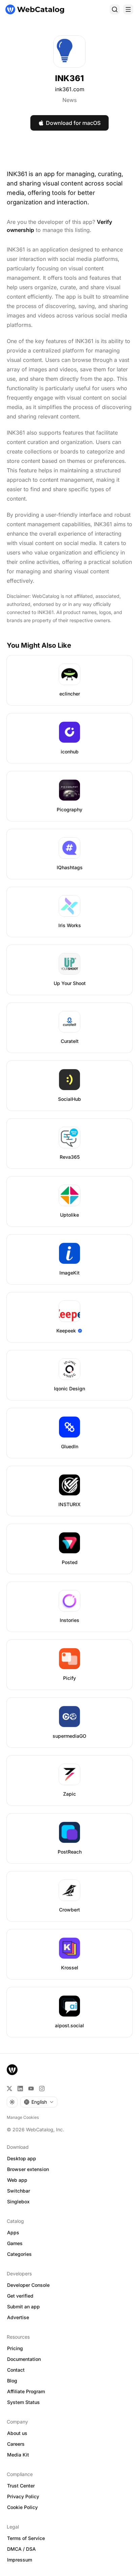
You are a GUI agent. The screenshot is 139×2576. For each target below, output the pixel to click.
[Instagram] (42, 2089)
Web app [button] (17, 2180)
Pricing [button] (15, 2348)
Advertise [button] (18, 2317)
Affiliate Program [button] (26, 2391)
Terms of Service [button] (26, 2538)
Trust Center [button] (21, 2486)
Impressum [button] (20, 2560)
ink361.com (70, 89)
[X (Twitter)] (9, 2089)
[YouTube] (31, 2089)
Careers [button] (16, 2444)
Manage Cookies (23, 2117)
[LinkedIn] (20, 2089)
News (69, 100)
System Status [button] (23, 2402)
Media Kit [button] (18, 2455)
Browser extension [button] (28, 2169)
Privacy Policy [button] (23, 2496)
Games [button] (15, 2243)
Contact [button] (16, 2370)
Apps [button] (13, 2232)
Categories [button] (19, 2254)
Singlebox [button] (18, 2201)
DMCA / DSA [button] (21, 2549)
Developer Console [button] (28, 2285)
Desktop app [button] (22, 2158)
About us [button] (17, 2433)
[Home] (35, 9)
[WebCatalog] (12, 2070)
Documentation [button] (24, 2359)
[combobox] (39, 2102)
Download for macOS (73, 123)
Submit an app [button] (23, 2307)
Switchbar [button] (19, 2191)
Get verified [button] (20, 2296)
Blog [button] (12, 2381)
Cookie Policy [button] (22, 2507)
